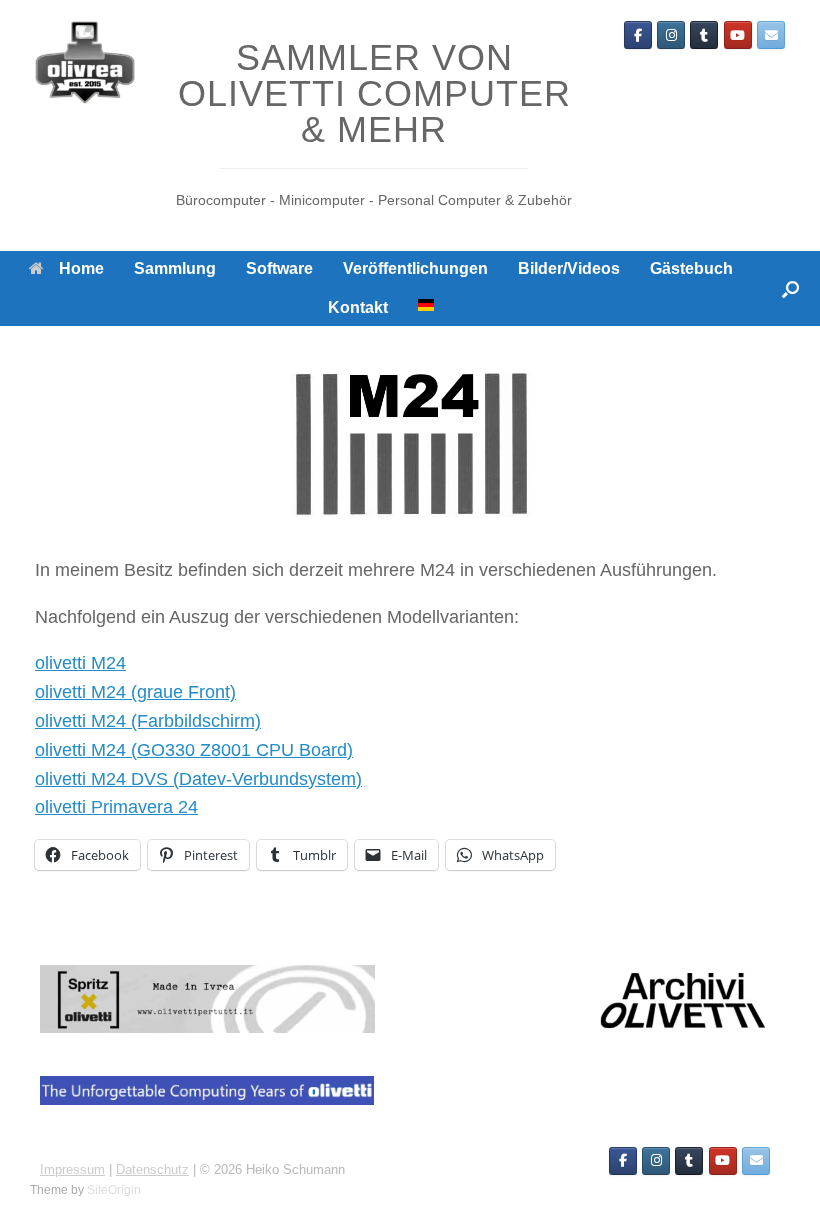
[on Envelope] (771, 35)
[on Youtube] (738, 35)
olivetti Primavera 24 (116, 807)
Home (81, 268)
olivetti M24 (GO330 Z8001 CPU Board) (194, 750)
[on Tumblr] (704, 35)
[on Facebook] (638, 35)
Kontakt (358, 307)
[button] (790, 288)
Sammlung (175, 268)
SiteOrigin (114, 1190)
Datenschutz (152, 1169)
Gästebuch (691, 268)
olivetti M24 (80, 663)
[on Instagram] (671, 35)
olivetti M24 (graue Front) (135, 692)
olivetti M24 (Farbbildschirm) (148, 721)
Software (279, 268)
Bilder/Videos (569, 268)
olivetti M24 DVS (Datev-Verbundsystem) (198, 779)
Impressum (72, 1169)
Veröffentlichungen (415, 268)
